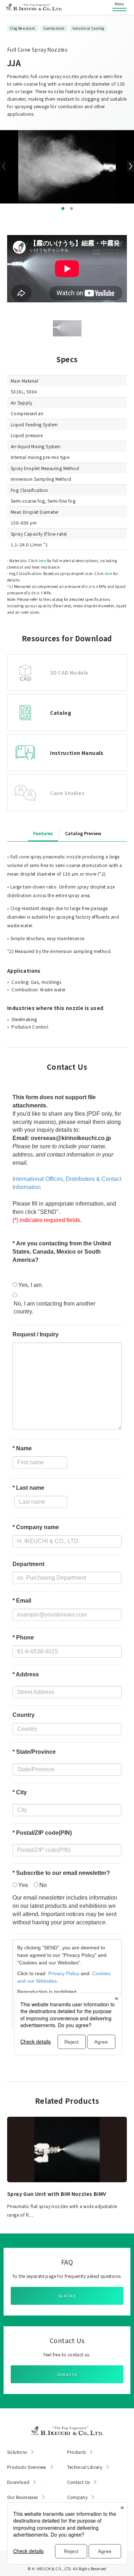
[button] (63, 209)
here (43, 561)
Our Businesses (23, 2497)
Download (18, 2482)
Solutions (17, 2452)
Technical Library (85, 2467)
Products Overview (27, 2467)
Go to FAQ (67, 2296)
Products (77, 2452)
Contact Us (67, 2374)
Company (78, 2497)
